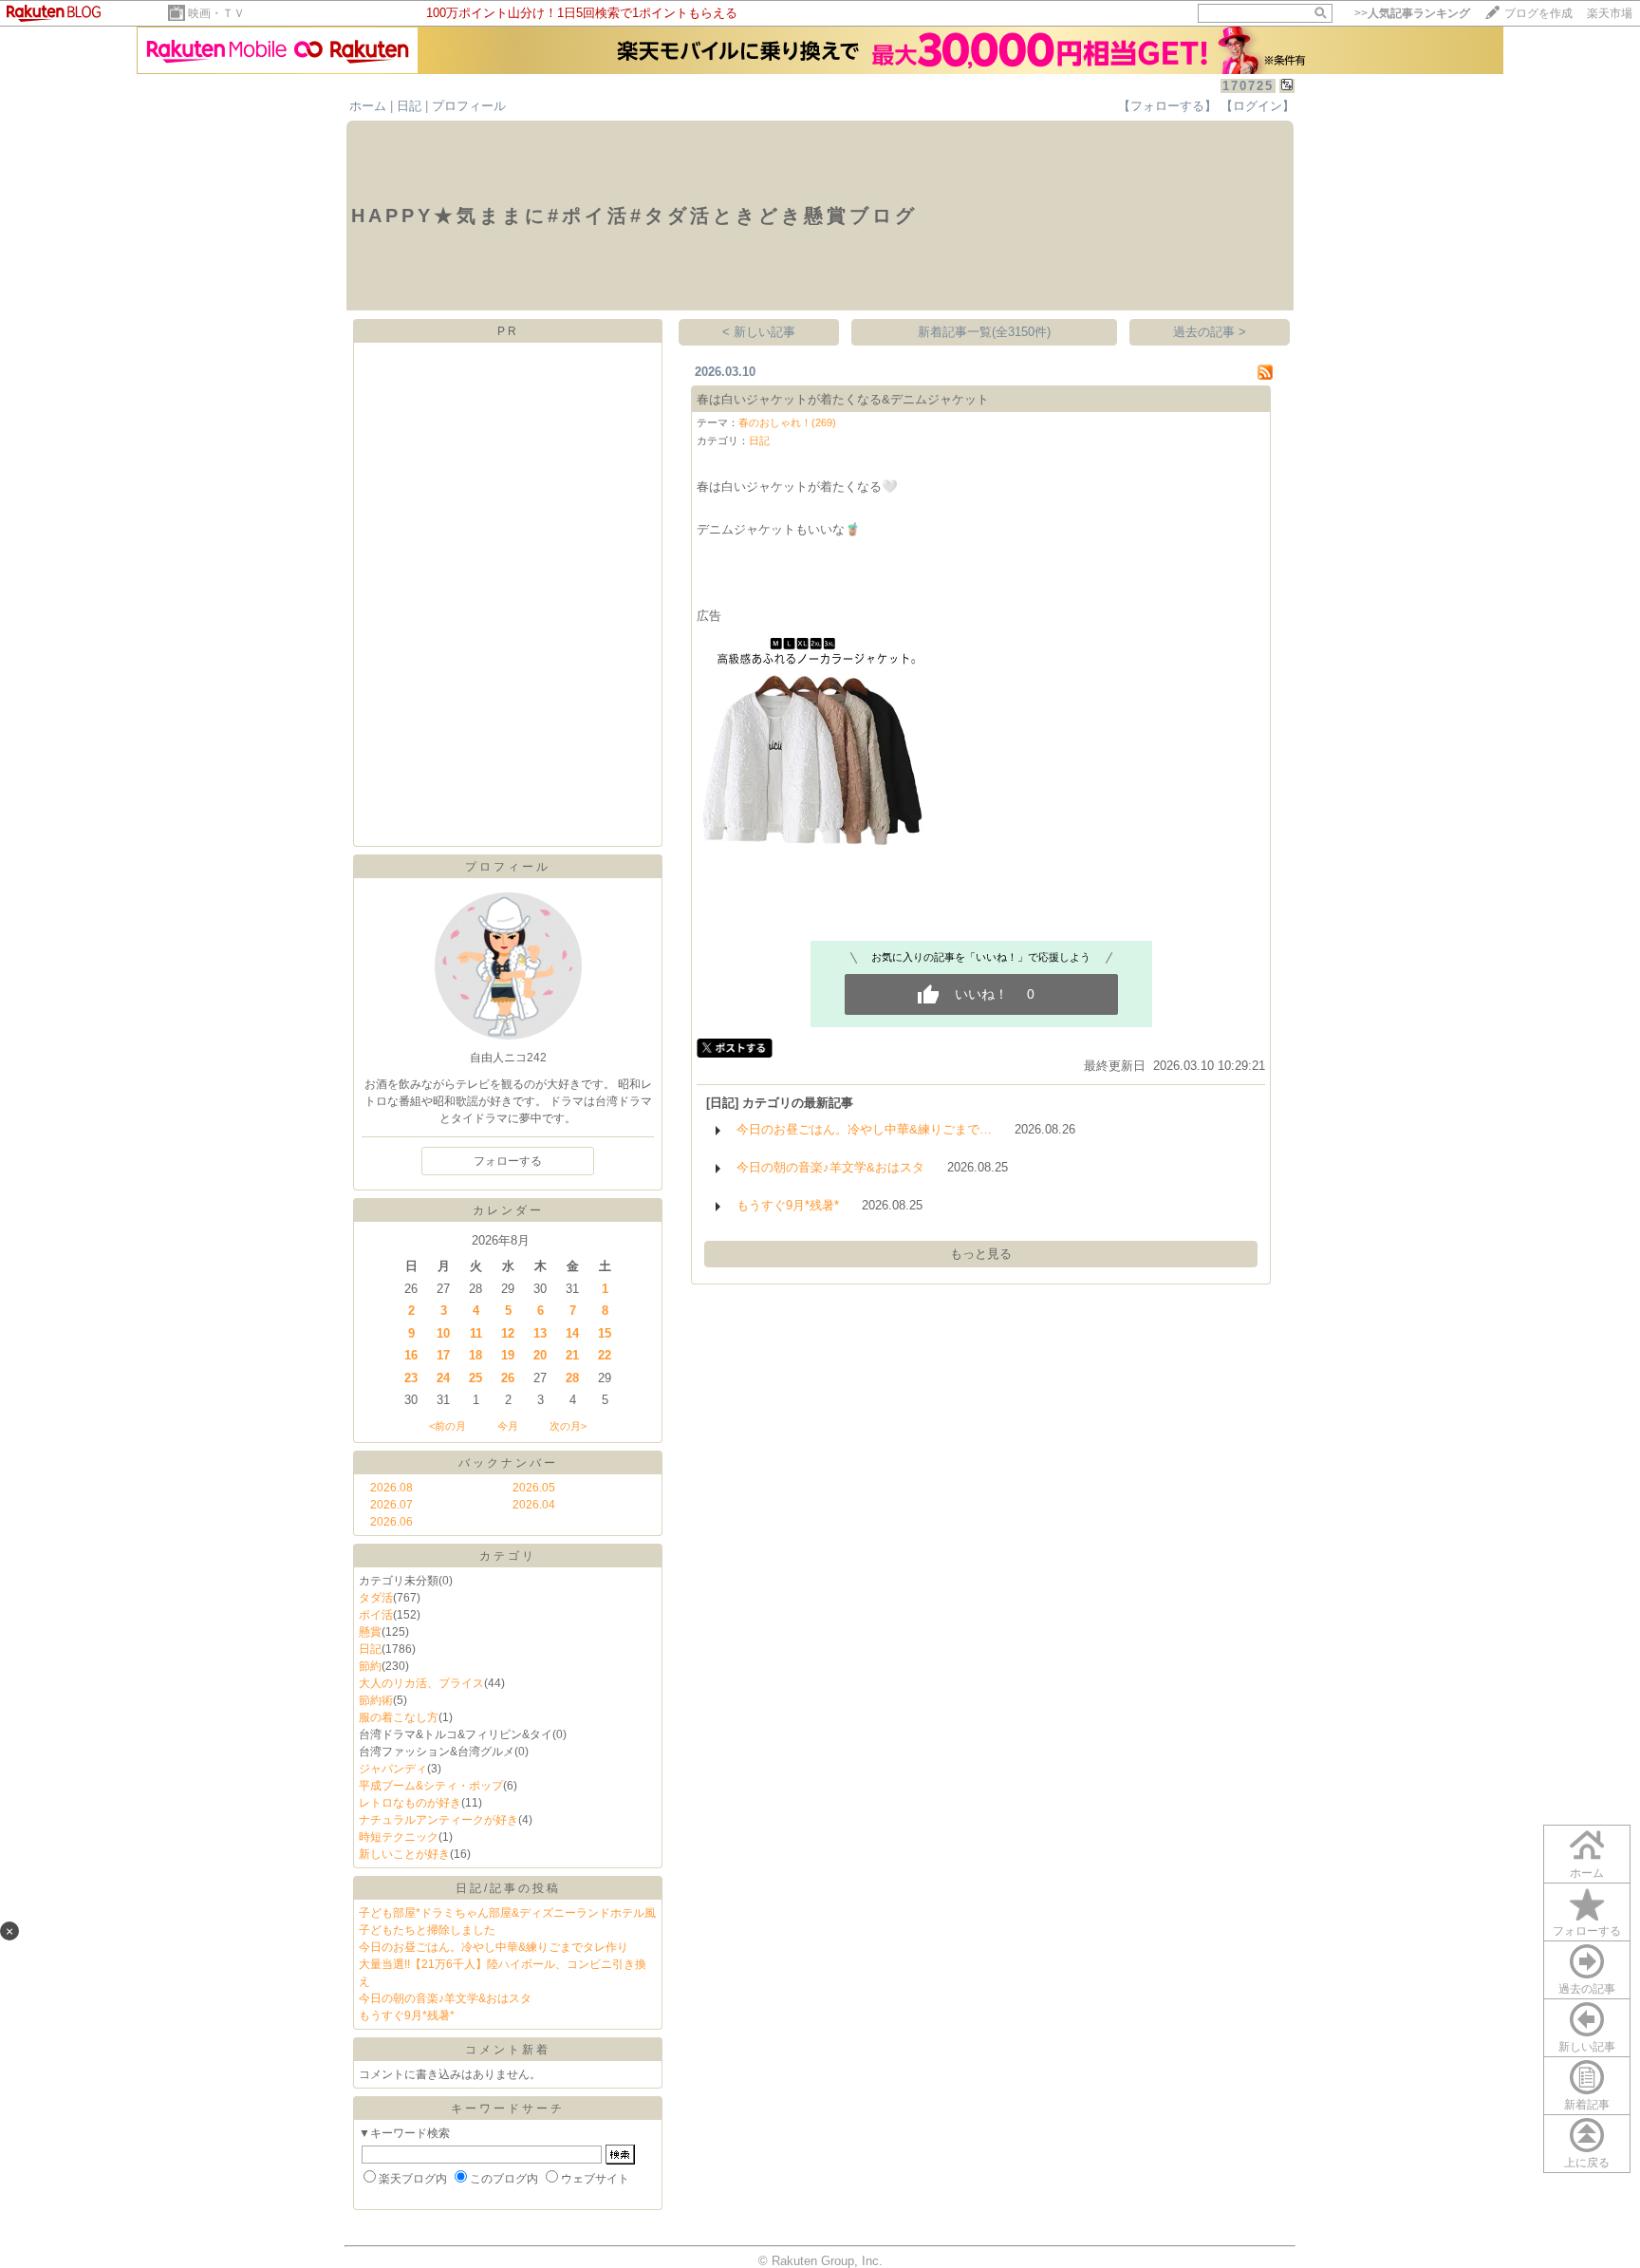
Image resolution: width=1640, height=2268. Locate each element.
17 (443, 1355)
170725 (1248, 86)
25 (475, 1378)
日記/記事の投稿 (508, 1888)
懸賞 (370, 1632)
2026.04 (534, 1505)
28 (572, 1378)
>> (1412, 13)
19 (508, 1355)
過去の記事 (1587, 1989)
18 (475, 1355)
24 (443, 1378)
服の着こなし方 (399, 1717)
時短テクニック (399, 1837)
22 (605, 1355)
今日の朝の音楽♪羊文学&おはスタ (445, 1998)
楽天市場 (1610, 13)
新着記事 (1587, 2105)
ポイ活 (376, 1615)
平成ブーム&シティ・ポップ (431, 1786)
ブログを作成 (1538, 13)
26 (508, 1378)
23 (411, 1378)
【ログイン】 (1258, 106)
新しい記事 (1587, 2047)
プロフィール (469, 106)
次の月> (568, 1426)
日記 (409, 106)
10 (443, 1333)
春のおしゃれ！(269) (787, 422)
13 (540, 1333)
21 (572, 1355)
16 (411, 1355)
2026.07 (391, 1505)
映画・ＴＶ (216, 13)
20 (540, 1355)
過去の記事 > (1210, 332)
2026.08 (391, 1488)
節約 (370, 1666)
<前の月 (447, 1426)
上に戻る (1587, 2163)
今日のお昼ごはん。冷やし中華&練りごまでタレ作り (494, 1947)
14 (572, 1333)
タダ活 (376, 1598)
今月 (508, 1426)
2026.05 (534, 1488)
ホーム (368, 106)
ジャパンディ (393, 1769)
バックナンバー (508, 1463)
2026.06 (391, 1522)
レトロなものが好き (410, 1803)
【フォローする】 (1167, 106)
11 (476, 1333)
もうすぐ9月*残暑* (407, 2015)
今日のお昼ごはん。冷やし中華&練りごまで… (864, 1129)
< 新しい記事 (759, 332)
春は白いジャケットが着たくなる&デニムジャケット (843, 399)
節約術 (376, 1700)
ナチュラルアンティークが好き (438, 1820)
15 (605, 1333)
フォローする (1587, 1931)
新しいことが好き (404, 1854)
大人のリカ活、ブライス (421, 1683)
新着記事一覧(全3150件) (984, 332)
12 (508, 1333)
